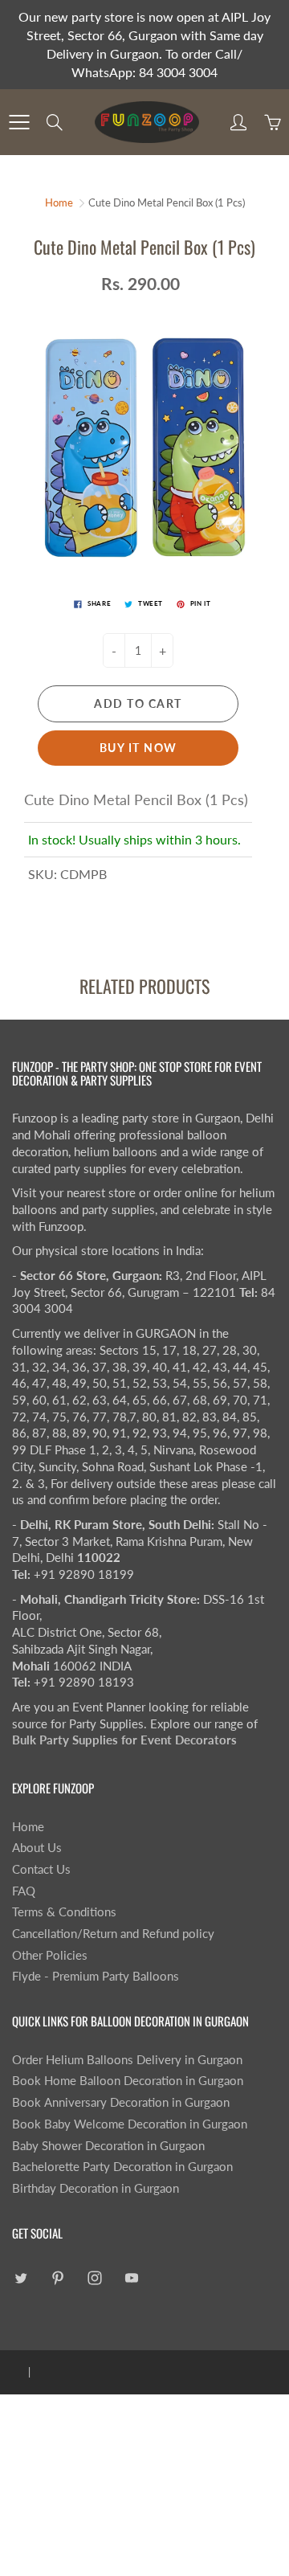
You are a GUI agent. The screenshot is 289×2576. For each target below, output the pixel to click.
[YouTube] (131, 2278)
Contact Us (41, 1869)
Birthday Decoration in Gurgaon (96, 2188)
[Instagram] (94, 2278)
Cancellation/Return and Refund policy (113, 1934)
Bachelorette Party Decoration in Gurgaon (122, 2167)
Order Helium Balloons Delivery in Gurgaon (127, 2060)
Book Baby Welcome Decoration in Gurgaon (130, 2124)
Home (59, 202)
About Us (37, 1848)
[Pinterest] (57, 2278)
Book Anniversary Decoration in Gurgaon (121, 2102)
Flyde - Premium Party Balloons (96, 1976)
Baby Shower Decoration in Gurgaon (108, 2146)
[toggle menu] (19, 122)
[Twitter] (20, 2278)
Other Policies (50, 1955)
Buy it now (138, 748)
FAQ (24, 1891)
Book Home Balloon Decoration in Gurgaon (128, 2081)
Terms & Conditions (64, 1912)
